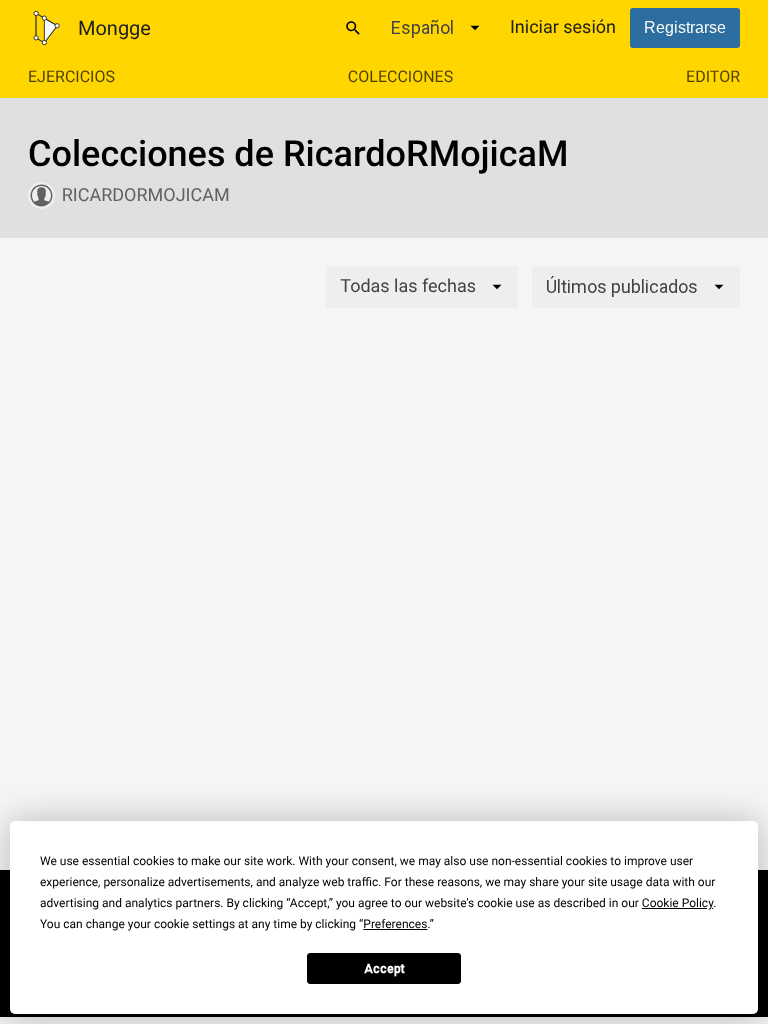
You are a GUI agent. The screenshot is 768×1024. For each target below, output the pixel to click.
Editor (713, 76)
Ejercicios (71, 76)
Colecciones (400, 76)
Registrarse (685, 27)
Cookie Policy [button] (677, 903)
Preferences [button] (395, 924)
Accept (384, 969)
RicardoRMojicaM (146, 195)
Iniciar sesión (563, 27)
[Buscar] (353, 28)
